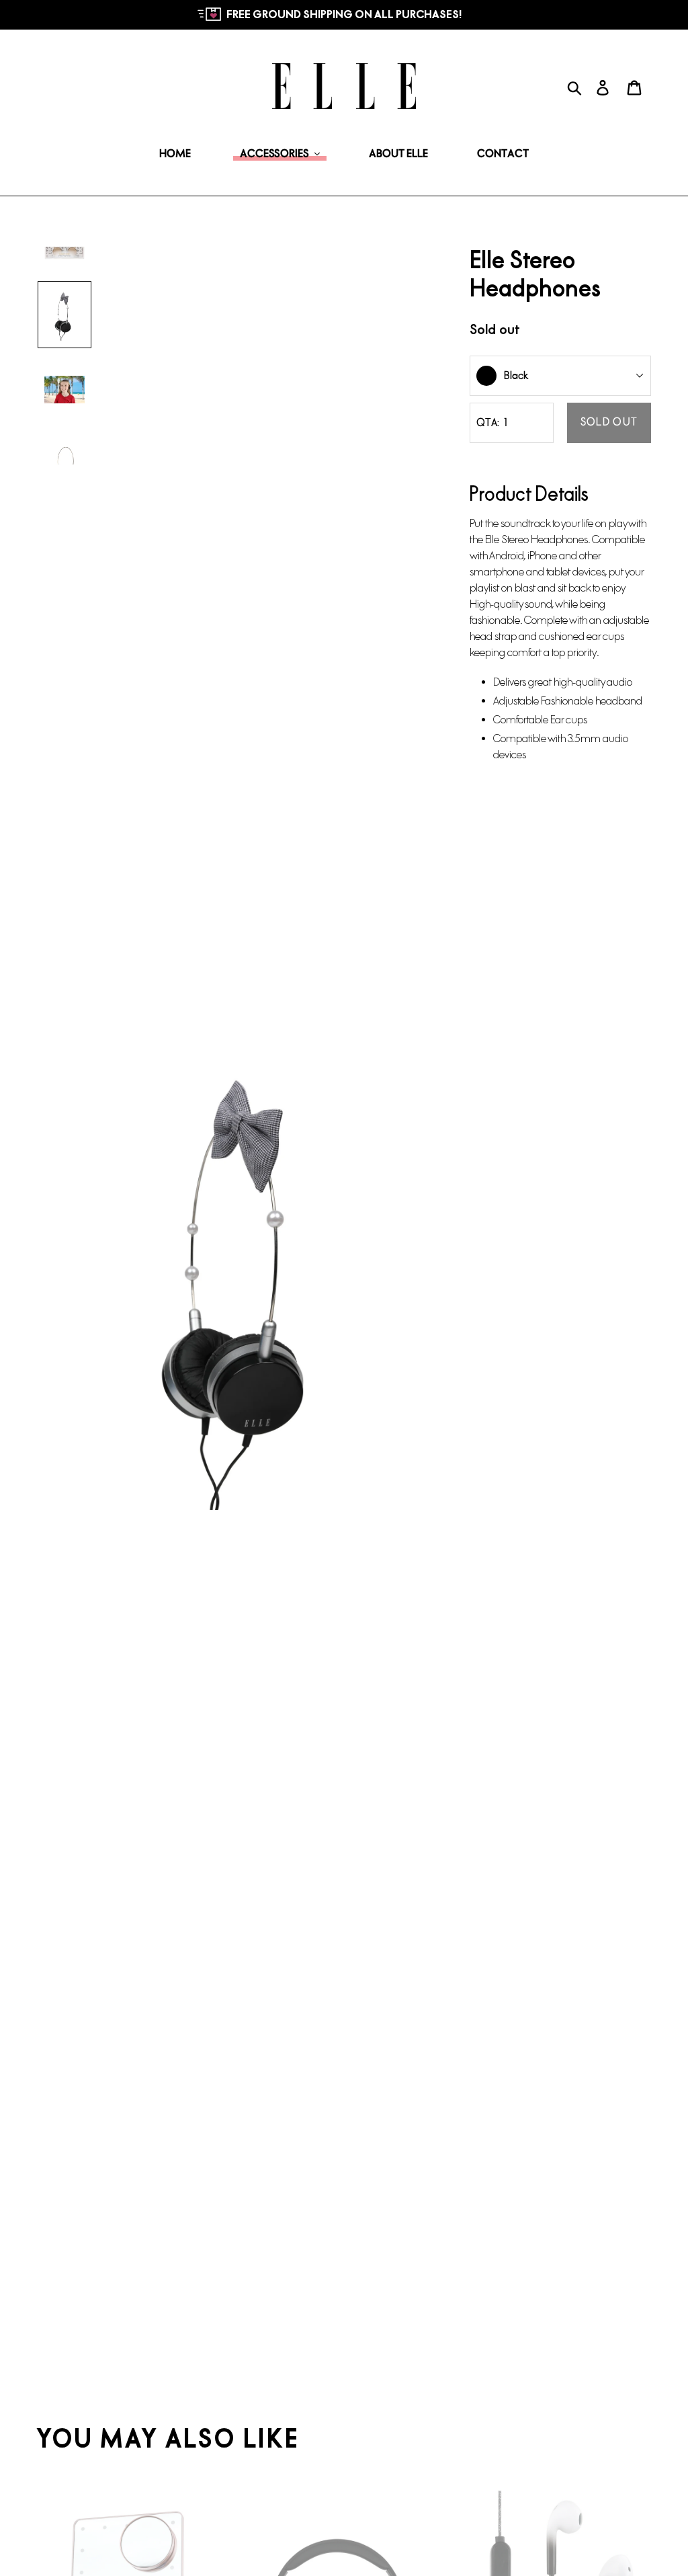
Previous (27, 1277)
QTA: (488, 422)
